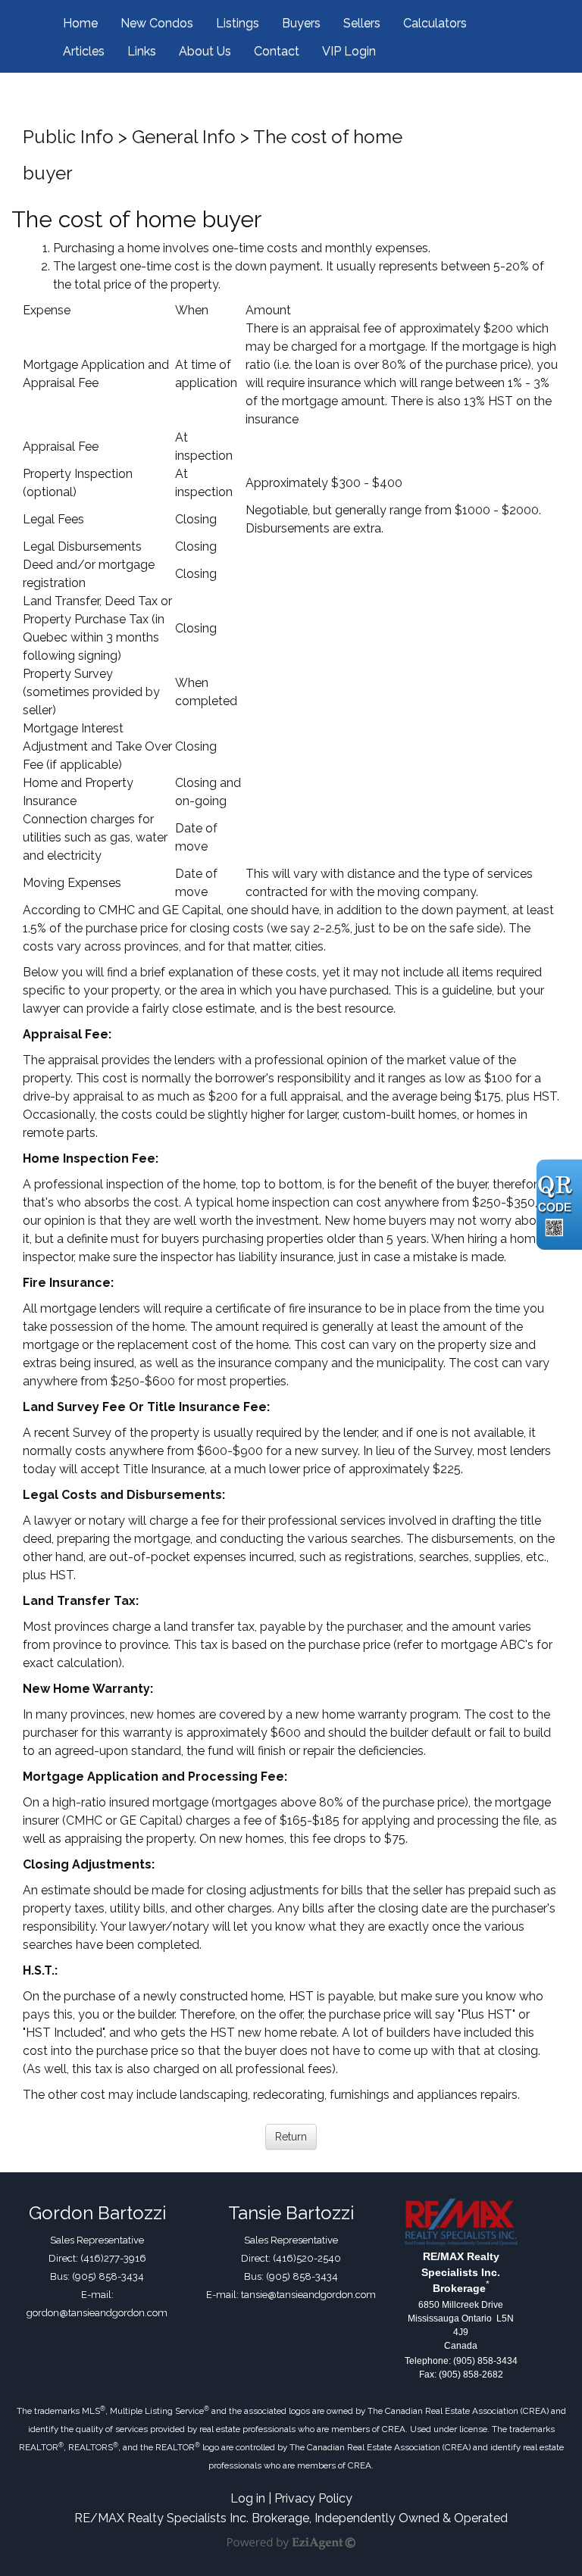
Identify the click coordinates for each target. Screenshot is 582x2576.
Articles (84, 51)
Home (80, 23)
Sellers (362, 23)
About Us (205, 51)
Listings (238, 23)
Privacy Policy (313, 2498)
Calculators (435, 23)
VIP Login (349, 51)
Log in (248, 2498)
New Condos (157, 23)
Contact (277, 51)
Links (142, 51)
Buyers (301, 23)
